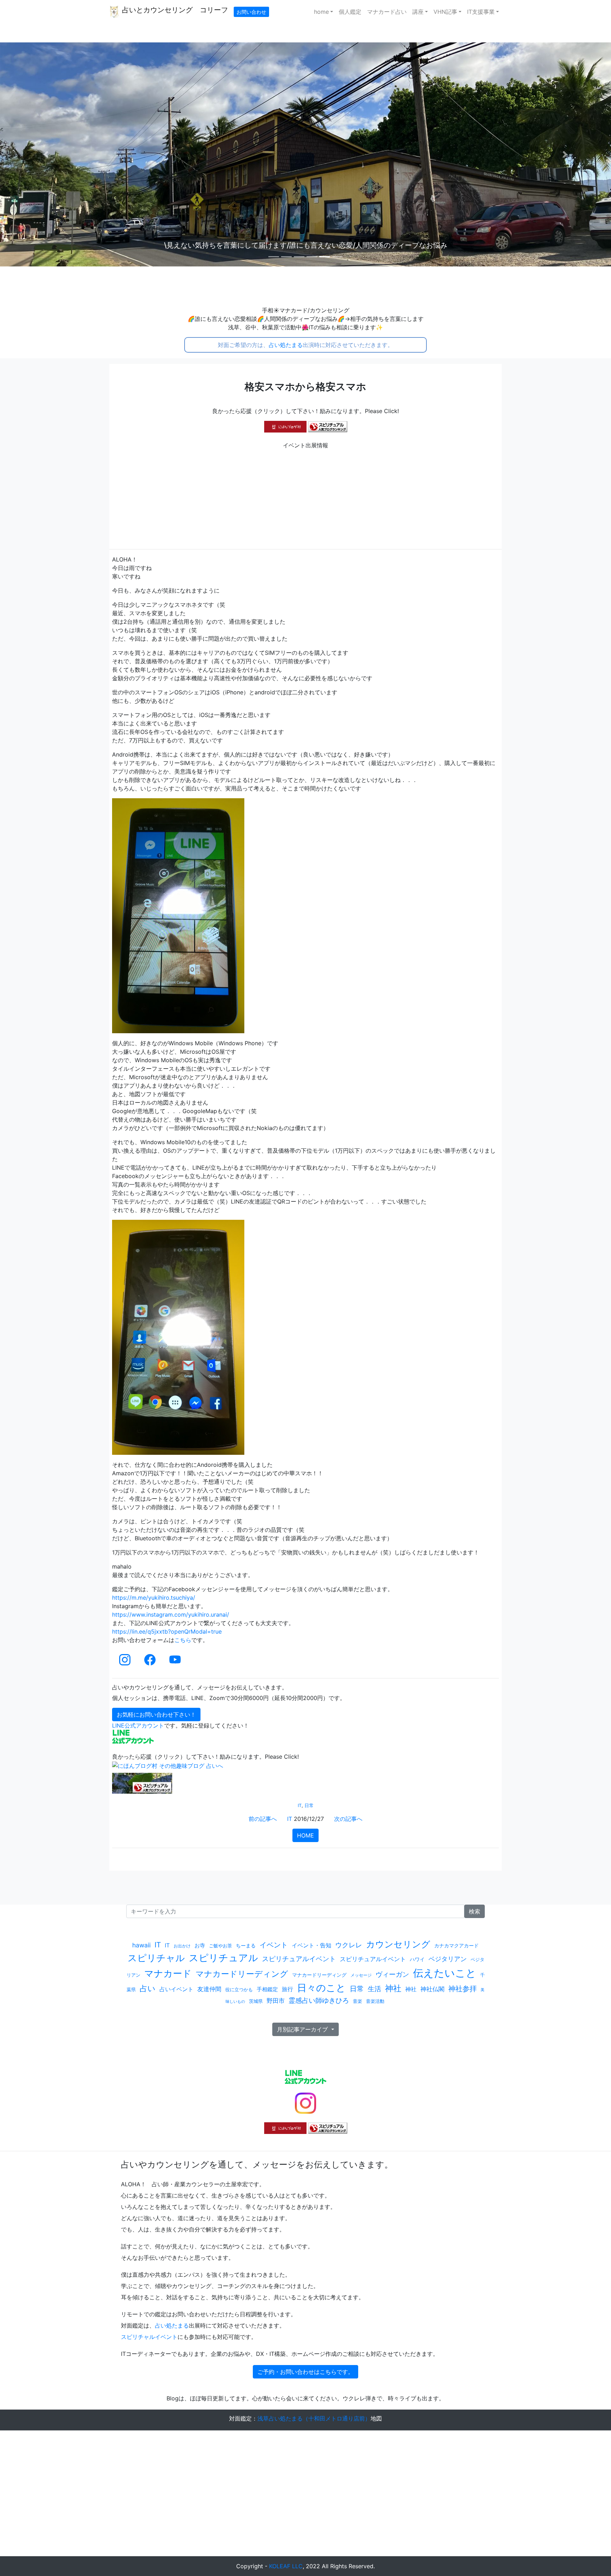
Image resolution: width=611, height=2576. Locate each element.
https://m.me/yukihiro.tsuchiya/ (154, 1598)
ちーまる (246, 1945)
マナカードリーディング (242, 1974)
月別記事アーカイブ (303, 2029)
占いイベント (176, 1989)
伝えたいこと (445, 1973)
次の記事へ (348, 1819)
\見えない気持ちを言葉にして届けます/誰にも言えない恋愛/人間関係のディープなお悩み (306, 245)
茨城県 (256, 2001)
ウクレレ (349, 1945)
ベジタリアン (448, 1959)
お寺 (200, 1945)
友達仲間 (209, 1989)
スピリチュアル (223, 1958)
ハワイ (417, 1959)
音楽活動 (375, 2001)
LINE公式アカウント (138, 1725)
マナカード (168, 1973)
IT (300, 1805)
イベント (274, 1945)
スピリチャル (156, 1958)
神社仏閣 (432, 1989)
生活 (374, 1989)
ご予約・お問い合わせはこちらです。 (305, 2372)
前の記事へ (263, 1819)
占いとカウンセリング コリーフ (174, 10)
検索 (475, 1911)
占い (148, 1988)
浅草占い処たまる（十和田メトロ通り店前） (314, 2418)
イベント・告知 (312, 1945)
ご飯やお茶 (220, 1946)
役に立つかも (239, 1989)
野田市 (276, 2001)
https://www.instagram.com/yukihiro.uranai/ (171, 1615)
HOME (305, 1835)
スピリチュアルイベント (299, 1959)
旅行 (287, 1989)
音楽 (357, 2001)
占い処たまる (286, 345)
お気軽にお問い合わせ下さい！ (156, 1715)
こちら (183, 1640)
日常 (309, 1805)
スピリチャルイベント (149, 2337)
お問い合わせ (251, 12)
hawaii (141, 1945)
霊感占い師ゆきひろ (319, 2000)
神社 (393, 1988)
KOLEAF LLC (286, 2566)
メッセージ (361, 1975)
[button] (46, 154)
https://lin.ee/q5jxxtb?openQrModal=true (167, 1631)
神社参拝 (462, 1989)
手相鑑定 (267, 1989)
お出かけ (182, 1946)
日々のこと (321, 1988)
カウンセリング (398, 1944)
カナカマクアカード (456, 1945)
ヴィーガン (392, 1974)
